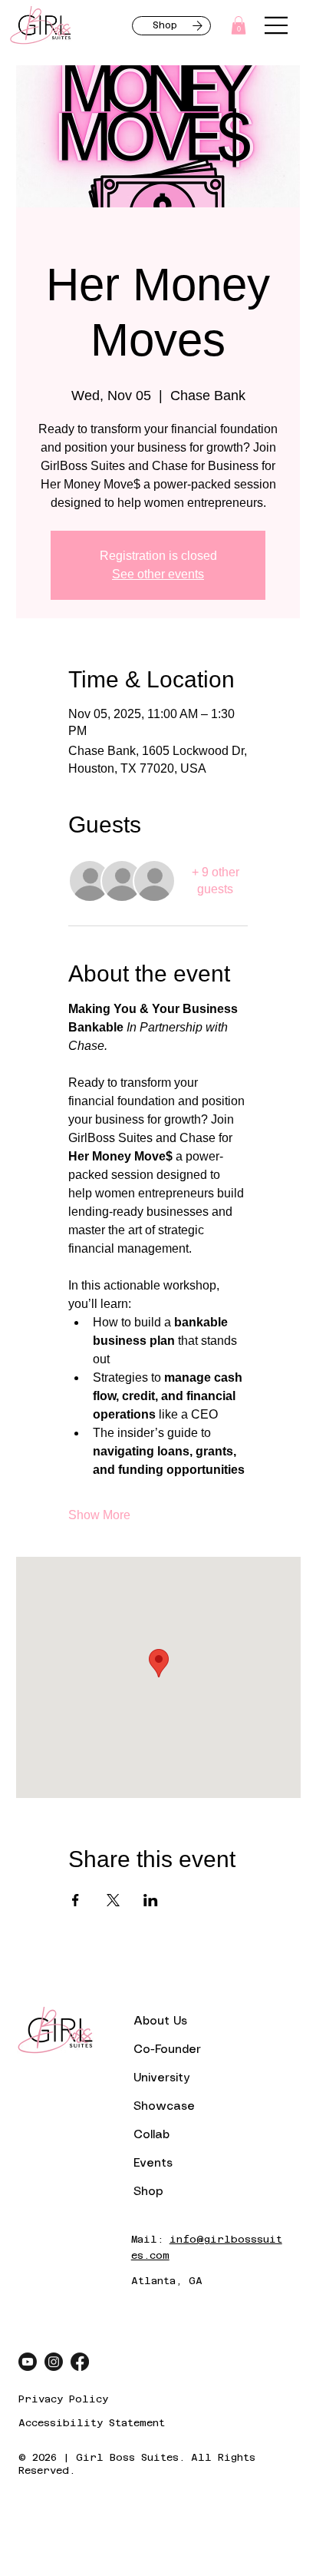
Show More (99, 1515)
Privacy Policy (63, 2399)
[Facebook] (80, 2362)
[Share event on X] (113, 1900)
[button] (239, 25)
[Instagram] (54, 2362)
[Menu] (277, 25)
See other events (158, 574)
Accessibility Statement (92, 2423)
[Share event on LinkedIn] (151, 1900)
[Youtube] (28, 2362)
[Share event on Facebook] (76, 1900)
